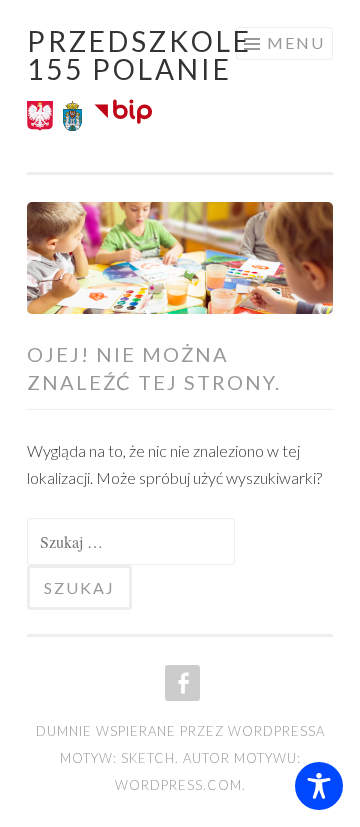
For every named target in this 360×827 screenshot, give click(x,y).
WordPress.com (178, 785)
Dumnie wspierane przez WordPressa (180, 731)
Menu (296, 42)
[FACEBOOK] (180, 683)
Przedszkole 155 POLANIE (139, 55)
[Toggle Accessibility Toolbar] (319, 786)
